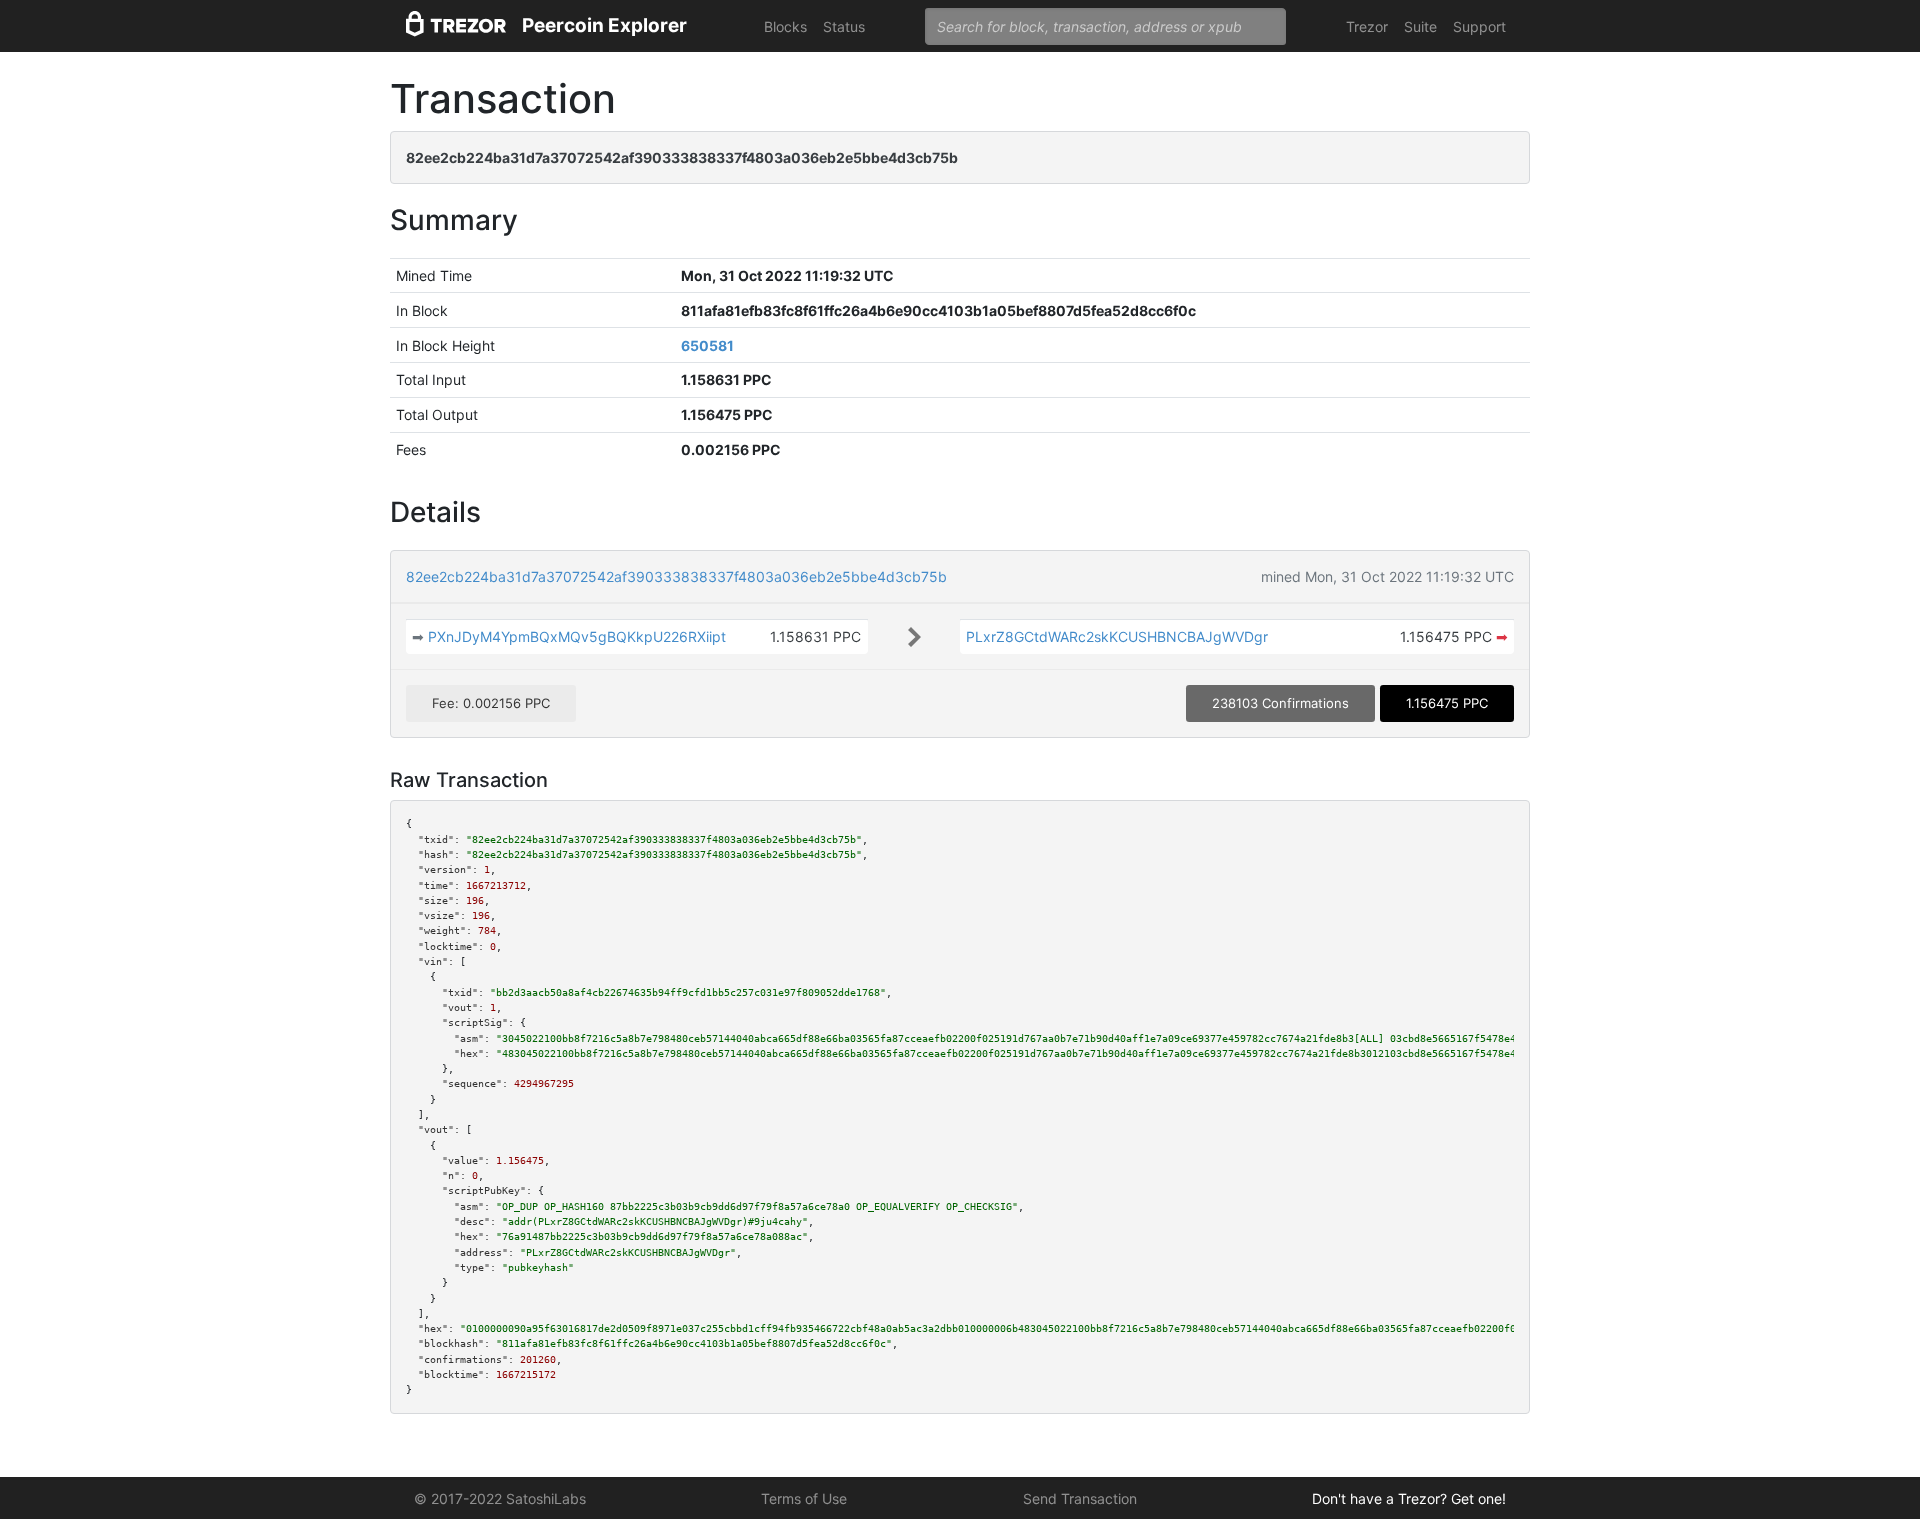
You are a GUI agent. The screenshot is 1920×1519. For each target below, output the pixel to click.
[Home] (456, 26)
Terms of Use (804, 1498)
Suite (1420, 26)
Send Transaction (1080, 1498)
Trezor (1367, 26)
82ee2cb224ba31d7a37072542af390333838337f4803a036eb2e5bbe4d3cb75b (676, 576)
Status (844, 26)
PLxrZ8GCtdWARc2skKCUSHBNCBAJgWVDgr (1117, 636)
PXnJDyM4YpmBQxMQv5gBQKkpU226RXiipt (577, 636)
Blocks (785, 26)
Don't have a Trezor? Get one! (1409, 1498)
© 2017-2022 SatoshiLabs (500, 1498)
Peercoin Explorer (604, 25)
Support (1479, 26)
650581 (707, 345)
